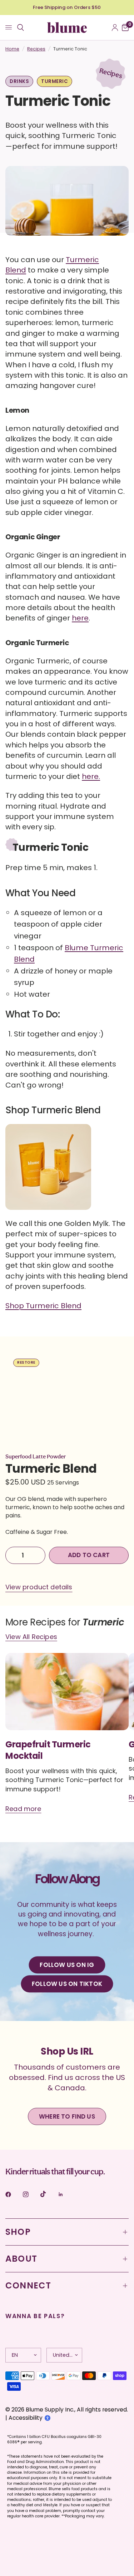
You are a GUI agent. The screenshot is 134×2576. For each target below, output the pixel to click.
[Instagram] (31, 2194)
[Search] (21, 28)
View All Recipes (31, 1637)
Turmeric (54, 81)
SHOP (18, 2232)
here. (91, 776)
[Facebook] (13, 2194)
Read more (23, 1809)
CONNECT (28, 2285)
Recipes (36, 49)
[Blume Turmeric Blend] (48, 1171)
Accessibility (26, 2418)
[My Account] (115, 28)
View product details (39, 1587)
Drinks (19, 81)
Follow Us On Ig (67, 1965)
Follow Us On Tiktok (67, 1984)
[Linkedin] (66, 2194)
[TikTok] (48, 2194)
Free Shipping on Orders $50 (67, 7)
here (80, 618)
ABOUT (21, 2259)
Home (12, 49)
